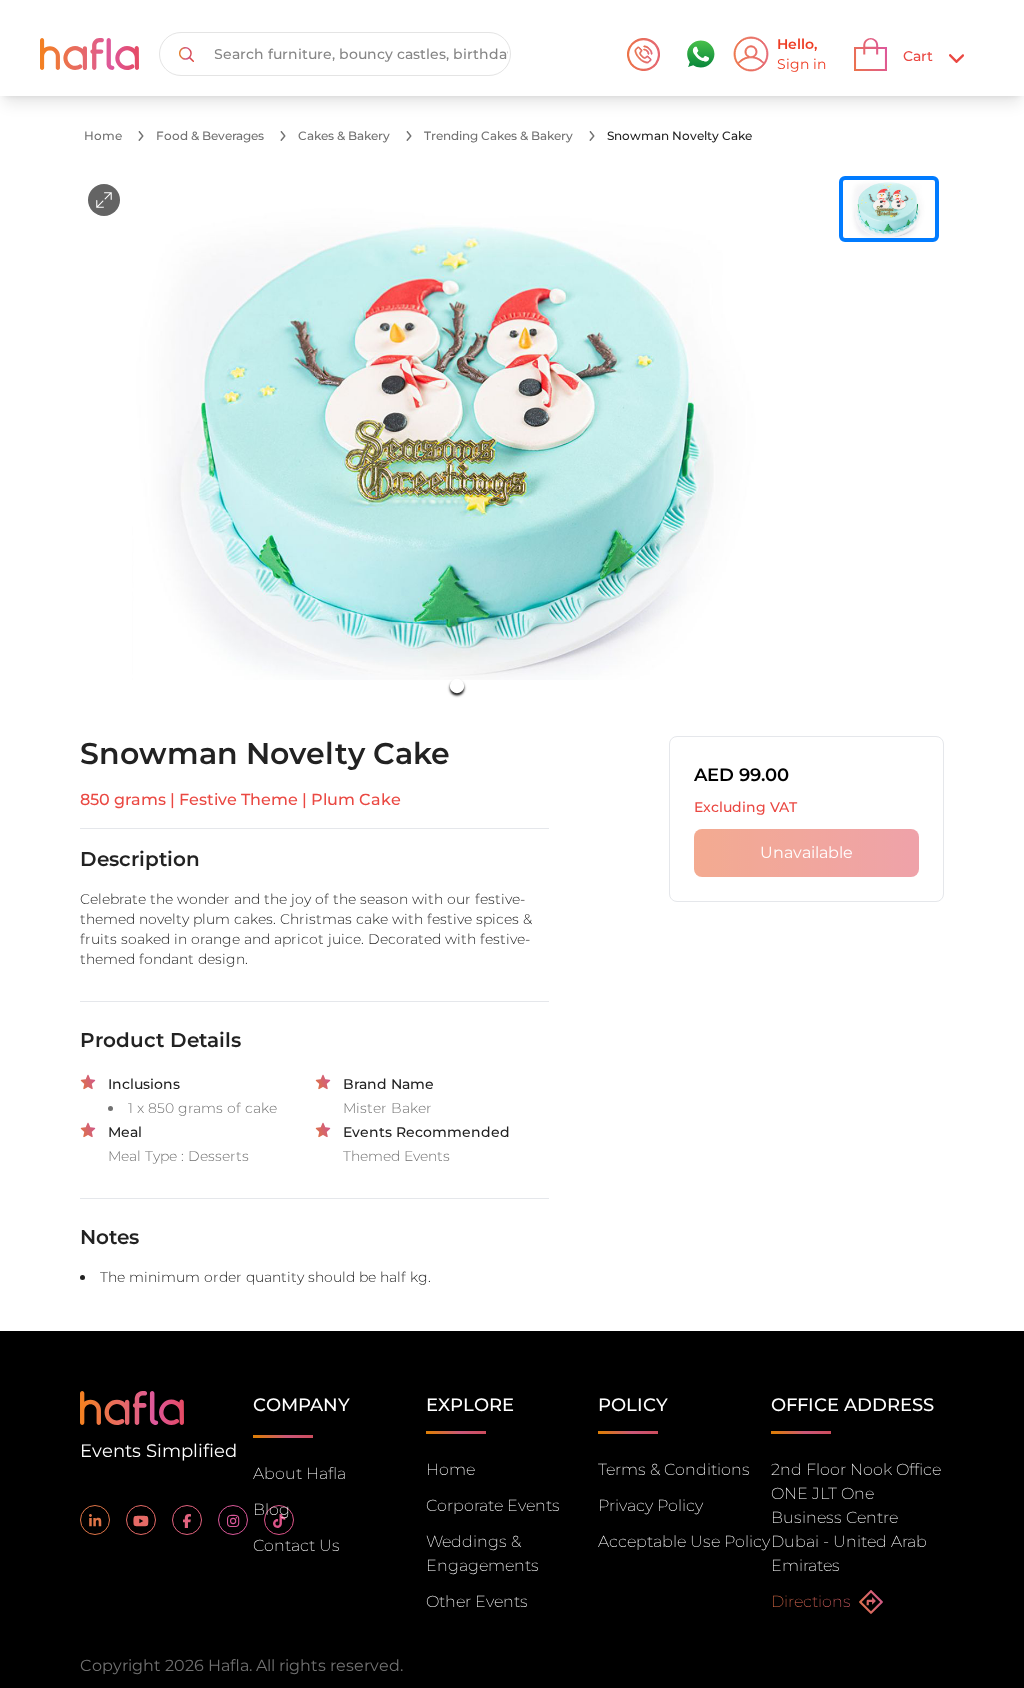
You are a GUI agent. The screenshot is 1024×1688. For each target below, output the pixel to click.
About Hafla (299, 1473)
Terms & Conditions (674, 1469)
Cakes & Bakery (344, 135)
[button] (457, 444)
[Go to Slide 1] (457, 686)
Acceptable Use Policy (684, 1541)
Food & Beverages (210, 135)
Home (103, 135)
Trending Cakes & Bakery (498, 135)
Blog (271, 1509)
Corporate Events (493, 1505)
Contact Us (296, 1545)
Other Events (477, 1601)
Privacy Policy (650, 1505)
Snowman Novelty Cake (679, 135)
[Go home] (132, 1406)
